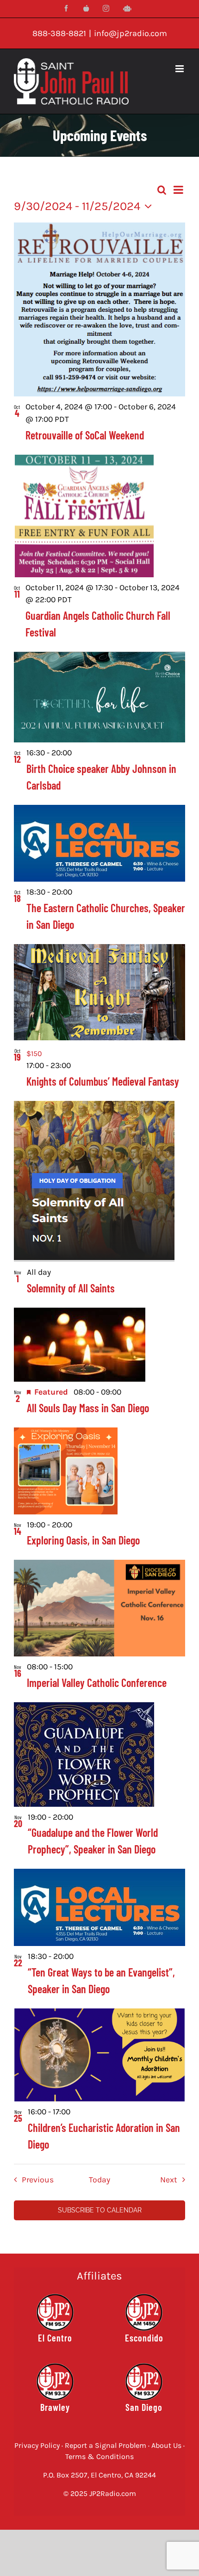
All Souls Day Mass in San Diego (88, 1408)
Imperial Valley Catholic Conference (97, 1683)
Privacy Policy (37, 2445)
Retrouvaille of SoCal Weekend (85, 435)
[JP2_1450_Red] (144, 2297)
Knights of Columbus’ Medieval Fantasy (103, 1081)
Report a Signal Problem (106, 2445)
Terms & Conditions (99, 2456)
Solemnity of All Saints (71, 1288)
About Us (166, 2445)
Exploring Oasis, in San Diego (83, 1540)
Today (99, 2180)
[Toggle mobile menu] (180, 69)
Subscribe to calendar (100, 2210)
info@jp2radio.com (131, 33)
